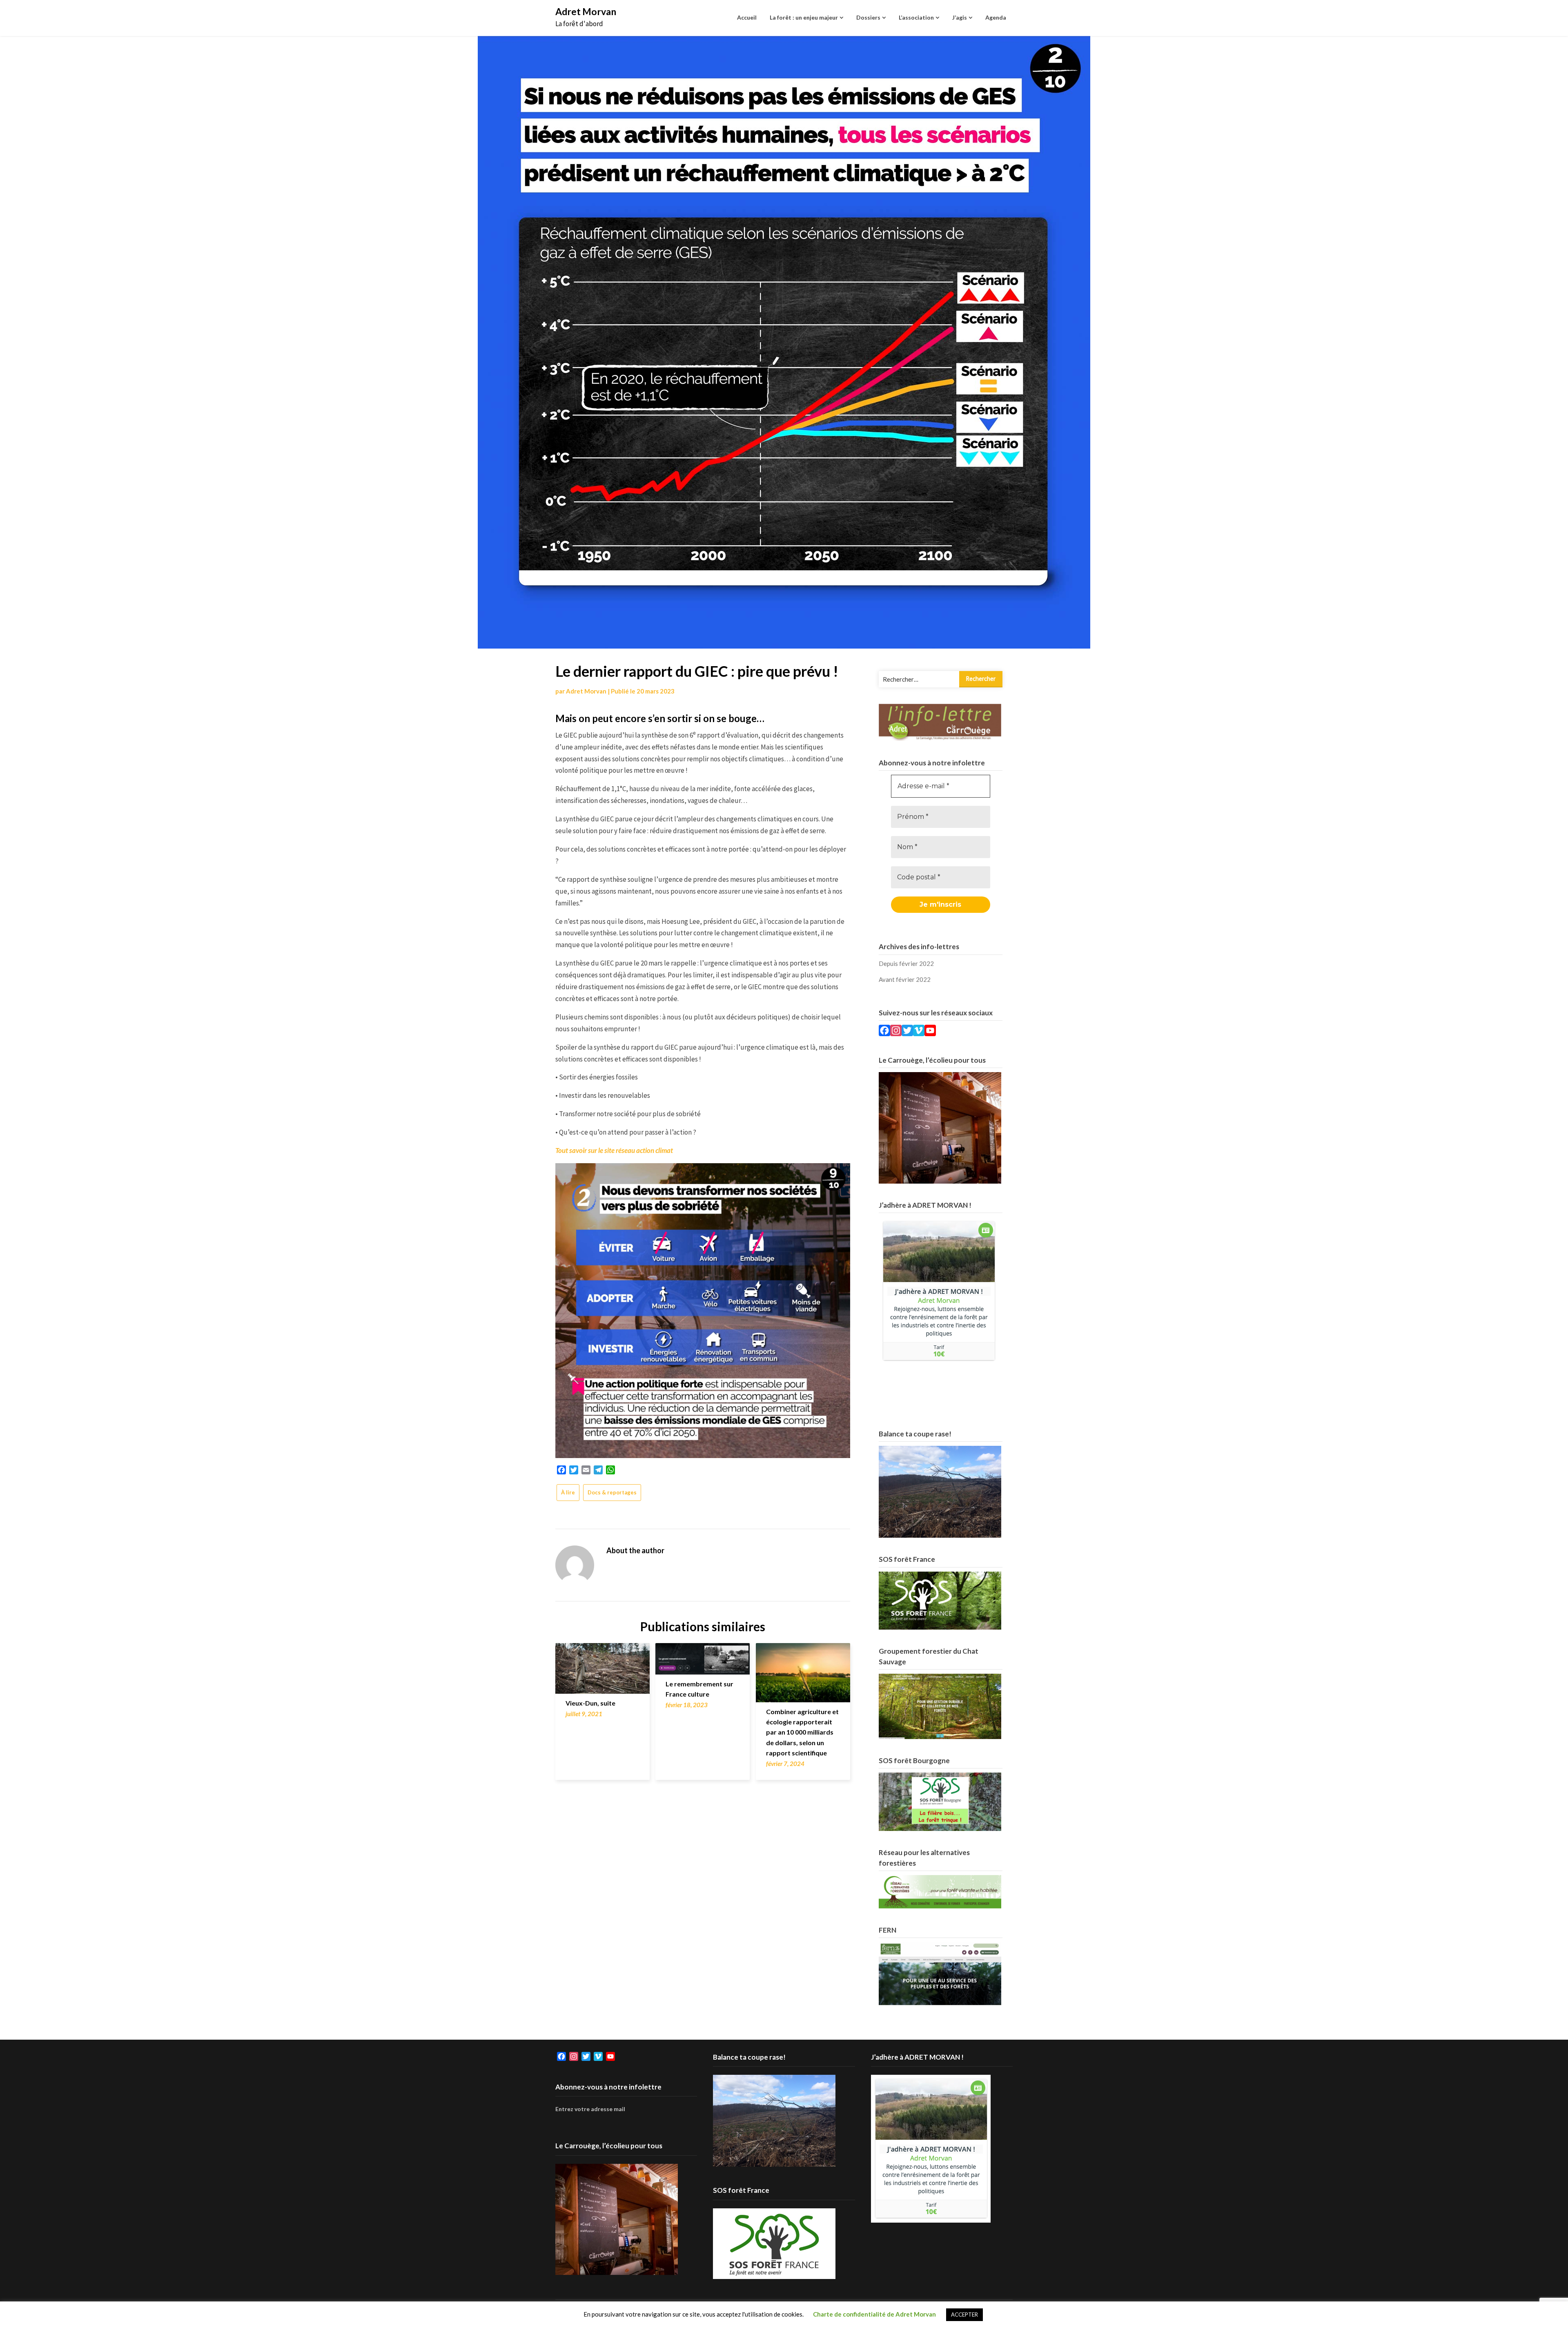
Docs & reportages (612, 1492)
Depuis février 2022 (906, 963)
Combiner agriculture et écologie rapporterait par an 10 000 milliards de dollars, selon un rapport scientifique (802, 1732)
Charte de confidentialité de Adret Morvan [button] (874, 2314)
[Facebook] (884, 1032)
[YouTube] (930, 1032)
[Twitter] (907, 1032)
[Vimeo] (919, 1032)
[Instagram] (896, 1032)
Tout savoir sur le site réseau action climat (614, 1150)
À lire (568, 1492)
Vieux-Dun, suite (590, 1703)
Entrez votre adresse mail (590, 2109)
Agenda (996, 17)
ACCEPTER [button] (964, 2315)
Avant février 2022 (905, 979)
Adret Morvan (586, 11)
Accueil (747, 17)
